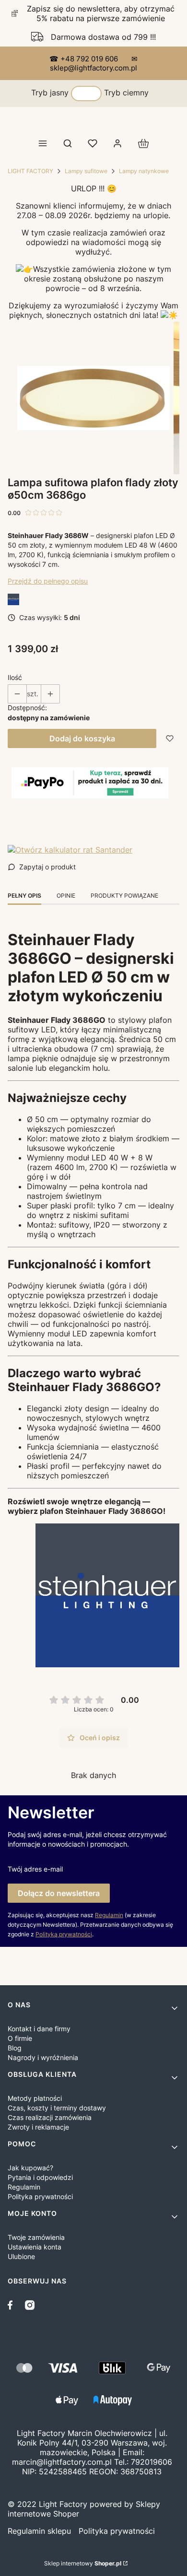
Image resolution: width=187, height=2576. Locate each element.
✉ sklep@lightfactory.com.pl (94, 63)
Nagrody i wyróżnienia (43, 2057)
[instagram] (30, 2305)
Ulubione (21, 2256)
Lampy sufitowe (86, 171)
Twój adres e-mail (35, 1869)
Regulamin (109, 1915)
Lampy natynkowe (144, 171)
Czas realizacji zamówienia (50, 2117)
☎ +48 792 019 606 (85, 59)
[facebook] (12, 2305)
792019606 (152, 2462)
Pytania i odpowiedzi (40, 2177)
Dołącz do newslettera (59, 1893)
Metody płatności (35, 2098)
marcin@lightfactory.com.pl (62, 2462)
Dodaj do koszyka (82, 738)
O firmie (20, 2038)
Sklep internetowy (83, 2563)
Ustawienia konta (35, 2247)
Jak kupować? (30, 2168)
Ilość (15, 677)
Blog (15, 2048)
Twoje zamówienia (36, 2237)
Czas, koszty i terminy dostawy (57, 2108)
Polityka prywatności (40, 2196)
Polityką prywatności (64, 1934)
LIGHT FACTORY (30, 171)
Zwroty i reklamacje (38, 2127)
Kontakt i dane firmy (39, 2029)
